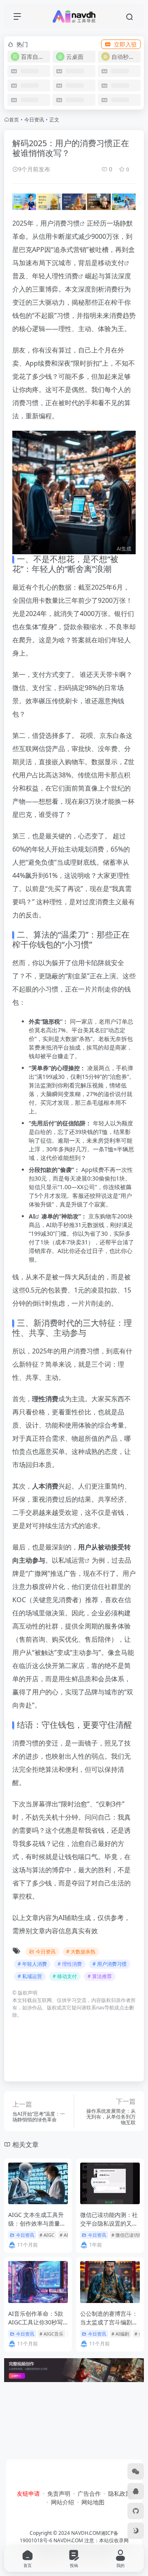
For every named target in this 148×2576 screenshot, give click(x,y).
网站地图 (93, 2502)
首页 (14, 120)
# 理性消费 (70, 1964)
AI (32, 1216)
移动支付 (111, 263)
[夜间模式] (136, 2531)
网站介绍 (62, 2502)
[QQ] (136, 2491)
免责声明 (59, 2493)
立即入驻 (125, 44)
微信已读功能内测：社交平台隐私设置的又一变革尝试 (109, 2223)
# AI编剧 (120, 2334)
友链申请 (28, 2493)
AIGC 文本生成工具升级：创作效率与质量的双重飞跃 (37, 2223)
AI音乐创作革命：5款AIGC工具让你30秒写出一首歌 (36, 2322)
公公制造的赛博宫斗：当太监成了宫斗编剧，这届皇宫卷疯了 (109, 2322)
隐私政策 (120, 2493)
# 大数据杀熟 (81, 1952)
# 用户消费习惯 (110, 1964)
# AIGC (47, 2235)
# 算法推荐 (100, 1976)
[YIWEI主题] (136, 2511)
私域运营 (72, 1560)
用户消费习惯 (60, 223)
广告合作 (89, 2493)
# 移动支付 (65, 1976)
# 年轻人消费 (32, 1964)
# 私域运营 (30, 1976)
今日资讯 (34, 120)
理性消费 (65, 276)
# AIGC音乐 (51, 2334)
